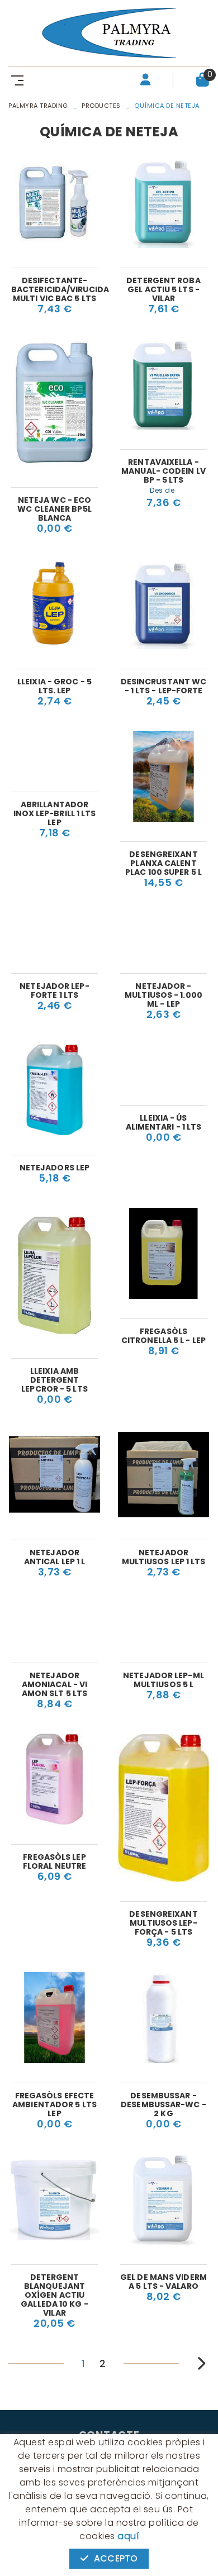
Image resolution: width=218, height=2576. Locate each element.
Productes (101, 106)
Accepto (116, 2558)
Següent (198, 2363)
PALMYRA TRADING (38, 106)
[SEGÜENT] (194, 2362)
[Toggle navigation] (15, 80)
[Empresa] (109, 33)
